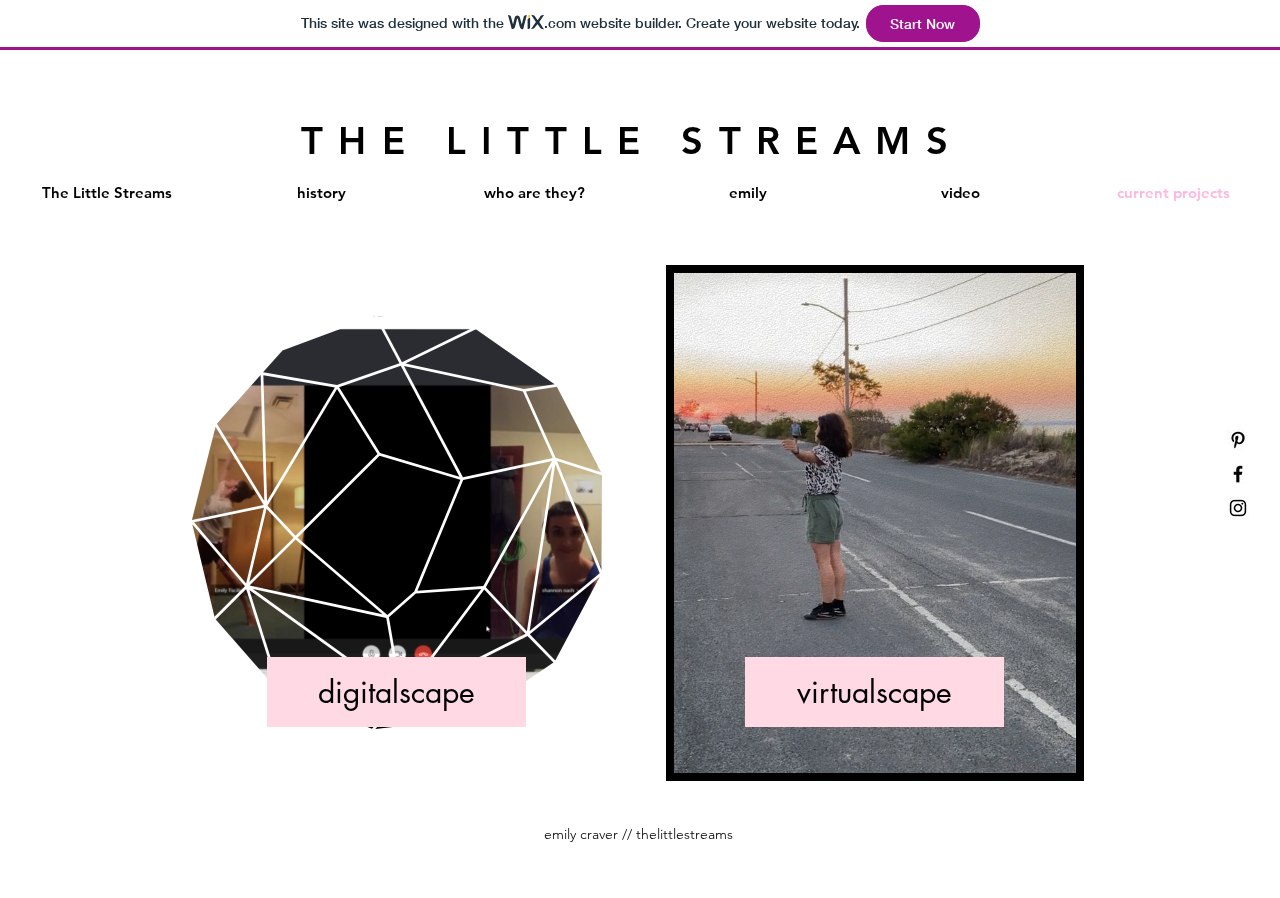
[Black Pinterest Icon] (1238, 440)
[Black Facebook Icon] (1238, 474)
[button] (576, 706)
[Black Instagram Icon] (1238, 508)
